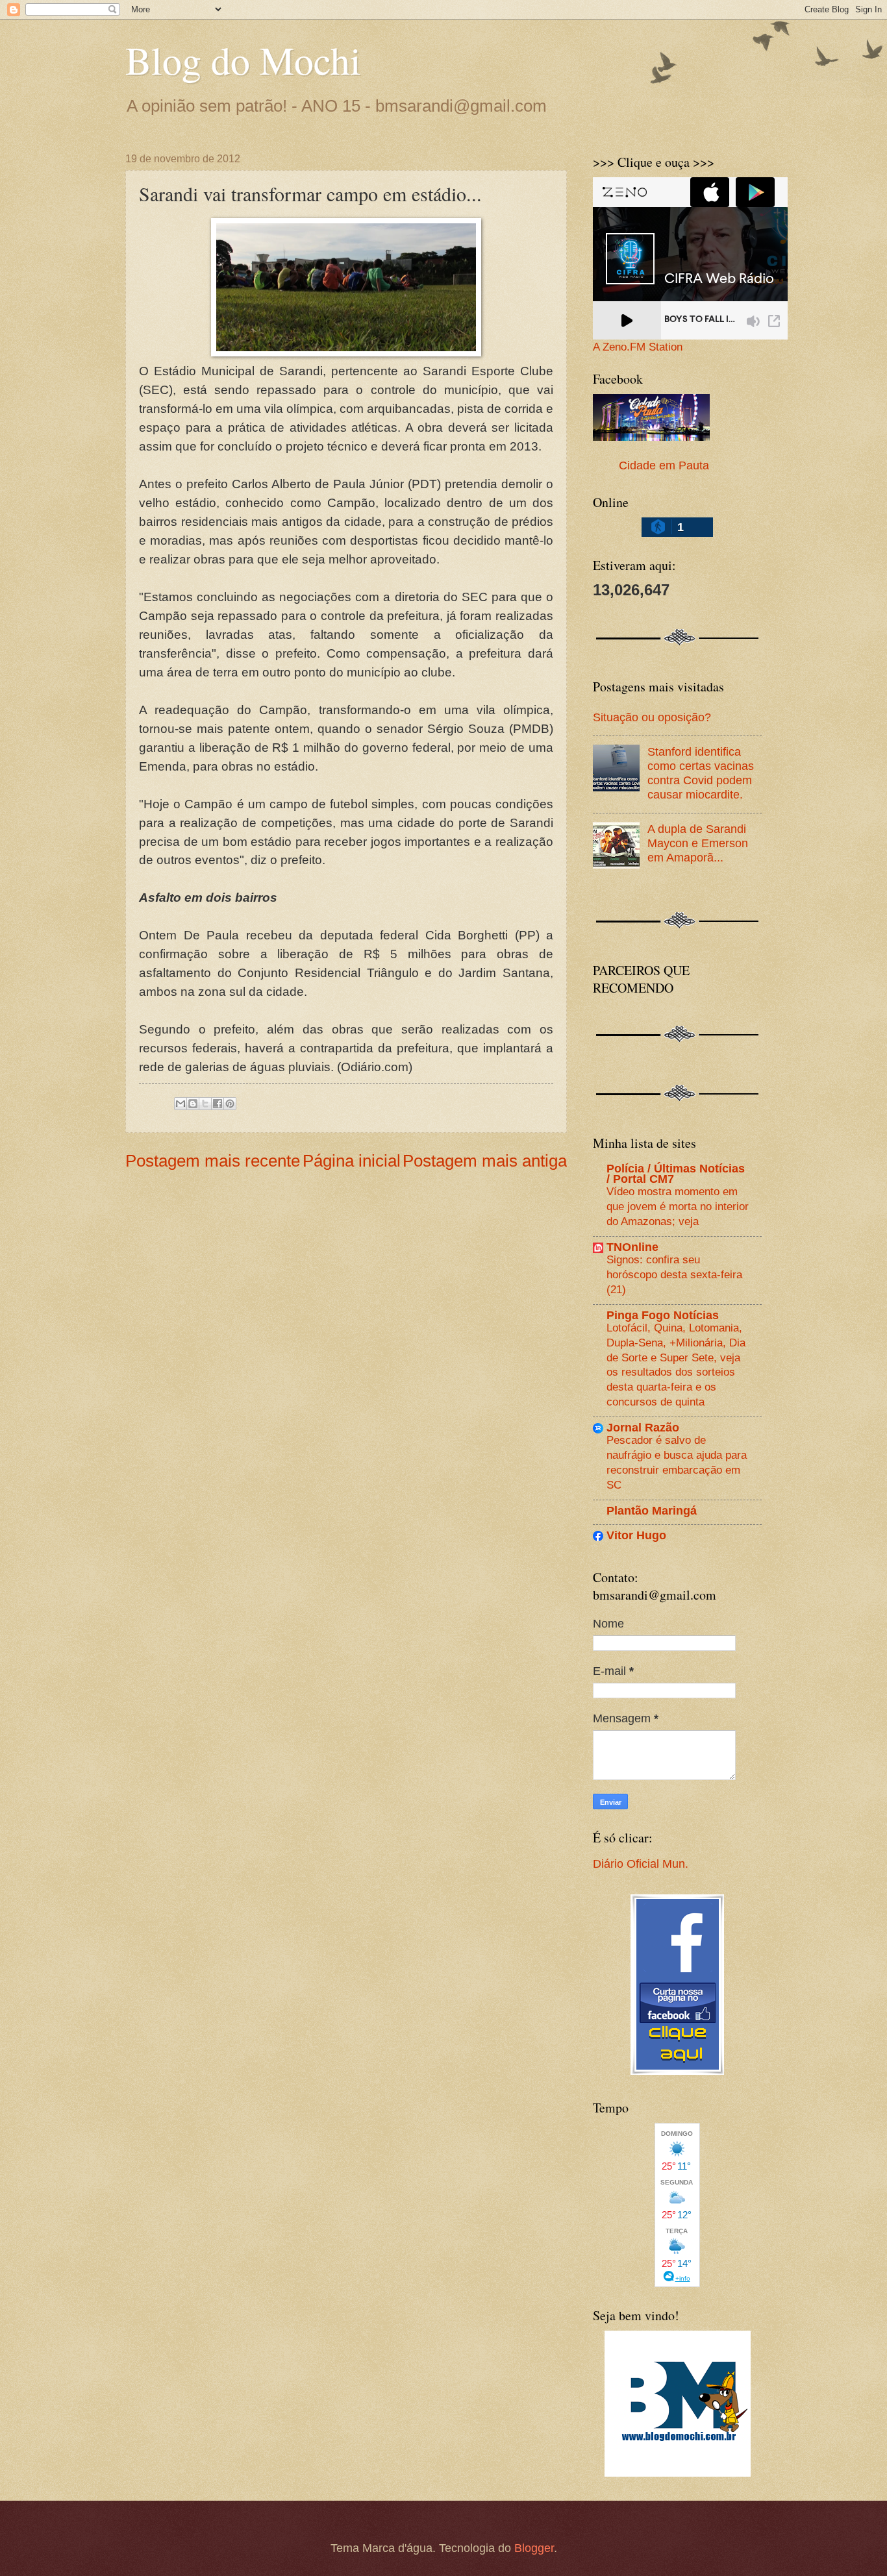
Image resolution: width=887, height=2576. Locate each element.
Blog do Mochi (243, 60)
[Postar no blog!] (193, 1104)
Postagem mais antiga (485, 1161)
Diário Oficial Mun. (641, 1864)
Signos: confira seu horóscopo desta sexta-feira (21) (674, 1274)
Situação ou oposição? (652, 717)
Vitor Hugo (636, 1535)
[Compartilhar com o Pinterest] (230, 1104)
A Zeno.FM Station (638, 347)
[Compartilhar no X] (205, 1104)
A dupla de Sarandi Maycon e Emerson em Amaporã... (698, 843)
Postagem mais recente (213, 1161)
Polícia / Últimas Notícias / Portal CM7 (676, 1173)
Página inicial (352, 1161)
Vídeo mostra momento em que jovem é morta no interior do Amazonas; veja (678, 1206)
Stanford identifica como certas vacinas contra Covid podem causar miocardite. (701, 773)
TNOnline (632, 1247)
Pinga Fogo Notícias (663, 1315)
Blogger (534, 2548)
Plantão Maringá (652, 1510)
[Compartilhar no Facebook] (218, 1104)
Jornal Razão (643, 1427)
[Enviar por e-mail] (181, 1104)
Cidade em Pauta (664, 465)
